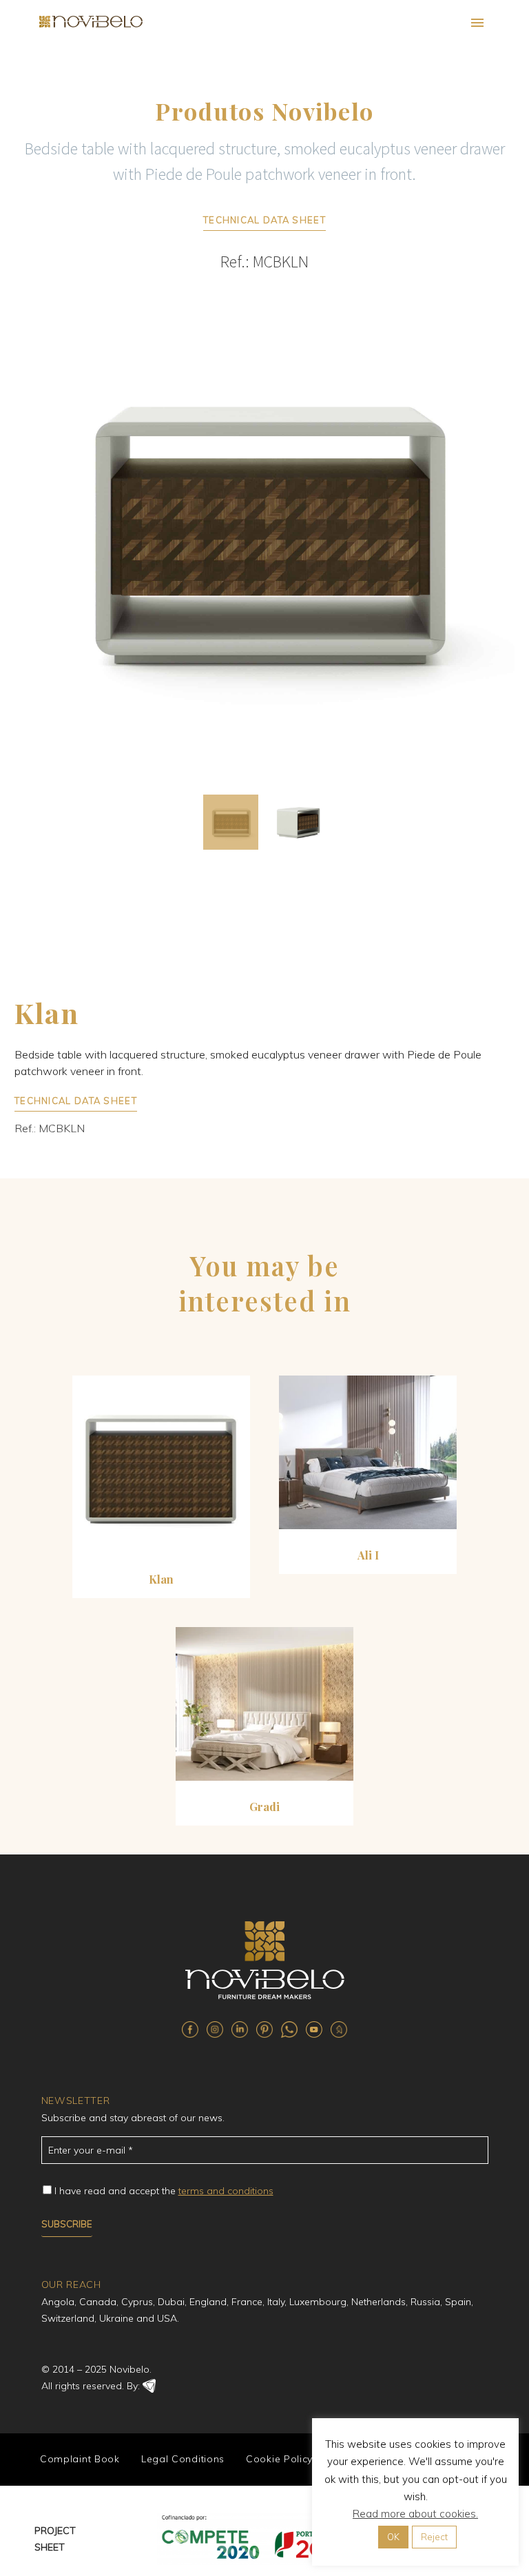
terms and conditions (226, 2191)
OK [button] (393, 2537)
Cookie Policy (279, 2459)
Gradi (264, 1807)
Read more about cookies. (415, 2514)
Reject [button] (434, 2537)
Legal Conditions (183, 2459)
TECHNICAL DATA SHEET (264, 220)
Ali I (368, 1555)
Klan (161, 1579)
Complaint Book (80, 2459)
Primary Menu (477, 23)
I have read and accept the (164, 2191)
